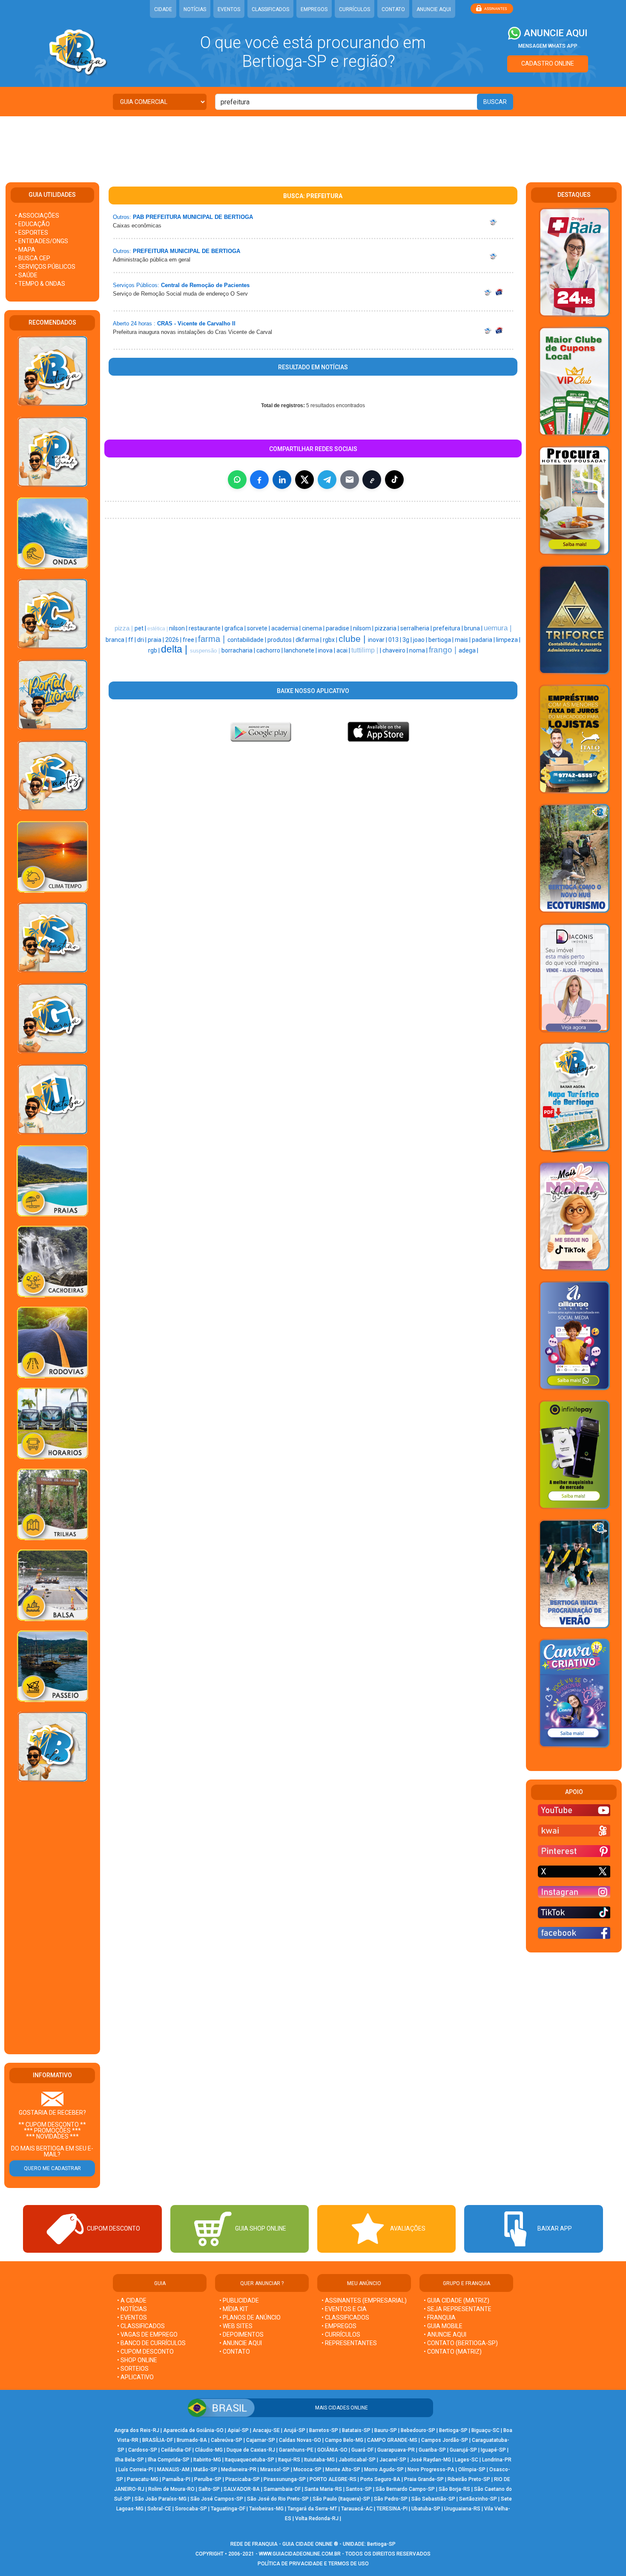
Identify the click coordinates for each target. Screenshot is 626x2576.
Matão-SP (205, 2470)
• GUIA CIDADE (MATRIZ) (457, 2300)
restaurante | (207, 628)
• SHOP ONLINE (137, 2360)
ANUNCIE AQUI (434, 9)
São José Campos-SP (217, 2499)
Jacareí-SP (393, 2460)
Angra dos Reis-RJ (137, 2430)
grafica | (236, 628)
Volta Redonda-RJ (317, 2518)
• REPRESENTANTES (349, 2343)
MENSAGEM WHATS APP (548, 46)
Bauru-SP (386, 2430)
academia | (287, 628)
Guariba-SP (432, 2450)
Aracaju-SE (266, 2430)
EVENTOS (229, 9)
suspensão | (206, 651)
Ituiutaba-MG (319, 2460)
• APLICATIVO (135, 2377)
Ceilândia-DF (176, 2450)
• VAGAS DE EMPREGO (147, 2334)
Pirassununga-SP (285, 2479)
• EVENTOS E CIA (344, 2309)
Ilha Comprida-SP (169, 2460)
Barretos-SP (324, 2430)
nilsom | (364, 628)
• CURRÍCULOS (341, 2334)
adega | (468, 650)
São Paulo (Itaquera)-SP (341, 2499)
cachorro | (270, 650)
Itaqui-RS (289, 2460)
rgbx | (331, 640)
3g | (408, 640)
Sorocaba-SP (191, 2509)
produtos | (281, 640)
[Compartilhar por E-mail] (350, 480)
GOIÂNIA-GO (332, 2450)
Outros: (122, 217)
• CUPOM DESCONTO (145, 2352)
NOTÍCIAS (195, 9)
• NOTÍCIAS (132, 2309)
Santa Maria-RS (323, 2489)
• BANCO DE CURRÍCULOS (151, 2343)
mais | (463, 640)
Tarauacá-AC (357, 2509)
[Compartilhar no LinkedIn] (282, 480)
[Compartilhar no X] (304, 480)
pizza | (125, 628)
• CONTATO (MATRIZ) (453, 2352)
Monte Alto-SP (343, 2470)
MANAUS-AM (173, 2470)
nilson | (179, 628)
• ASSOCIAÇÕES (37, 216)
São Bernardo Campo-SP (405, 2489)
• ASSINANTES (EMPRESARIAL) (364, 2300)
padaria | (484, 640)
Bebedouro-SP (418, 2430)
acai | (344, 650)
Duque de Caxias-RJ (251, 2450)
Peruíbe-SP (208, 2479)
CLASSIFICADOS (270, 9)
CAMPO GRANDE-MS (392, 2440)
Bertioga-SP (453, 2430)
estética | (158, 629)
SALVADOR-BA (242, 2489)
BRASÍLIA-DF (158, 2440)
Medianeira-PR (239, 2470)
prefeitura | (449, 628)
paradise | (339, 628)
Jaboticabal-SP (357, 2460)
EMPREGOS (314, 9)
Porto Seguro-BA (380, 2479)
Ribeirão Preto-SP (469, 2479)
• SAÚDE (26, 275)
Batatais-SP (356, 2430)
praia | (156, 640)
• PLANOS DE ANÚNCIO (250, 2317)
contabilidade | (247, 640)
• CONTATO (235, 2352)
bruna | (474, 628)
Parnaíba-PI (176, 2479)
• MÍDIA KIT (234, 2309)
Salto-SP (209, 2489)
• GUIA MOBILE (443, 2326)
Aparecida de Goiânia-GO (193, 2430)
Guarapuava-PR (396, 2450)
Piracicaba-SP (243, 2479)
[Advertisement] (313, 144)
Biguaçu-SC (485, 2430)
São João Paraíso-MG (161, 2499)
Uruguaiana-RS (462, 2509)
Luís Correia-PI (136, 2470)
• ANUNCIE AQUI (241, 2343)
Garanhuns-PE (296, 2450)
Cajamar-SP (261, 2440)
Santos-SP (359, 2489)
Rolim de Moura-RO (171, 2489)
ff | (133, 640)
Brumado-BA (192, 2440)
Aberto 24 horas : (134, 323)
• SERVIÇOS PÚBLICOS (45, 267)
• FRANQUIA (440, 2317)
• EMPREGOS (339, 2326)
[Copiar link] (372, 480)
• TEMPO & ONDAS (40, 284)
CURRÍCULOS (355, 9)
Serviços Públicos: (136, 285)
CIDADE (163, 9)
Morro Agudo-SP (384, 2470)
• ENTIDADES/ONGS (42, 241)
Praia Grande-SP (424, 2479)
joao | (421, 640)
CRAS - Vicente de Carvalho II (196, 323)
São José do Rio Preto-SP (278, 2499)
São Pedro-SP (391, 2499)
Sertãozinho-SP (478, 2499)
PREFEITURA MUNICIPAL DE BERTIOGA (187, 251)
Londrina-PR (497, 2460)
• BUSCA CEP (33, 258)
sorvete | (259, 628)
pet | (141, 628)
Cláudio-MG (209, 2450)
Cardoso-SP (143, 2450)
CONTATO (393, 9)
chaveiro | (396, 650)
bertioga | (442, 640)
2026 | (174, 640)
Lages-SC (467, 2460)
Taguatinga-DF (228, 2509)
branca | (117, 640)
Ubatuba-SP (426, 2509)
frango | (444, 650)
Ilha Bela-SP (129, 2460)
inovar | (378, 640)
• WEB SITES (236, 2326)
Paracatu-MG (143, 2479)
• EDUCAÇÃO (32, 224)
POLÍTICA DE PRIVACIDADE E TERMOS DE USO (313, 2564)
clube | (353, 639)
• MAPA (25, 250)
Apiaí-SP (238, 2430)
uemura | (498, 628)
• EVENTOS (132, 2317)
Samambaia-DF (282, 2489)
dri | (142, 640)
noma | (419, 650)
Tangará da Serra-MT (312, 2509)
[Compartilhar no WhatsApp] (237, 480)
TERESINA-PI (392, 2509)
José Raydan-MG (431, 2460)
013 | (395, 640)
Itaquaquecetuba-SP (250, 2460)
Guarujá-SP (463, 2450)
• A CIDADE (132, 2300)
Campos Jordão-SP (445, 2440)
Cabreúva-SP (227, 2440)
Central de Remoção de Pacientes (205, 285)
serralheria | (417, 628)
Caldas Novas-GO (300, 2440)
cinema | (314, 628)
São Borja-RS (454, 2489)
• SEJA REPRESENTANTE (458, 2309)
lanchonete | (301, 650)
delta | (175, 649)
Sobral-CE (159, 2509)
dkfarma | (309, 640)
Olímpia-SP (472, 2470)
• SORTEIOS (133, 2369)
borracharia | (239, 650)
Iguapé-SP (493, 2450)
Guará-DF (362, 2450)
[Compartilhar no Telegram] (327, 480)
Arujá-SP (294, 2430)
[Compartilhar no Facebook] (259, 480)
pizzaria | (388, 628)
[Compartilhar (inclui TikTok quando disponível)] (394, 480)
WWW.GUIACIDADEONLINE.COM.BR (300, 2554)
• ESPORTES (32, 233)
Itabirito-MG (207, 2460)
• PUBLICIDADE (239, 2300)
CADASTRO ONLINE (548, 63)
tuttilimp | (366, 650)
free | (190, 640)
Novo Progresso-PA (431, 2470)
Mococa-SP (307, 2470)
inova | (327, 650)
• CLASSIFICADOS (141, 2326)
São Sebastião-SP (433, 2499)
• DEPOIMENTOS (241, 2334)
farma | (213, 639)
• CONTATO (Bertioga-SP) (461, 2343)
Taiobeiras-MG (266, 2509)
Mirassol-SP (275, 2470)
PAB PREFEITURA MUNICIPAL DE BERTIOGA (193, 217)
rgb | (155, 650)
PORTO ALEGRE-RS (333, 2479)
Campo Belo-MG (344, 2440)
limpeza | (508, 640)
